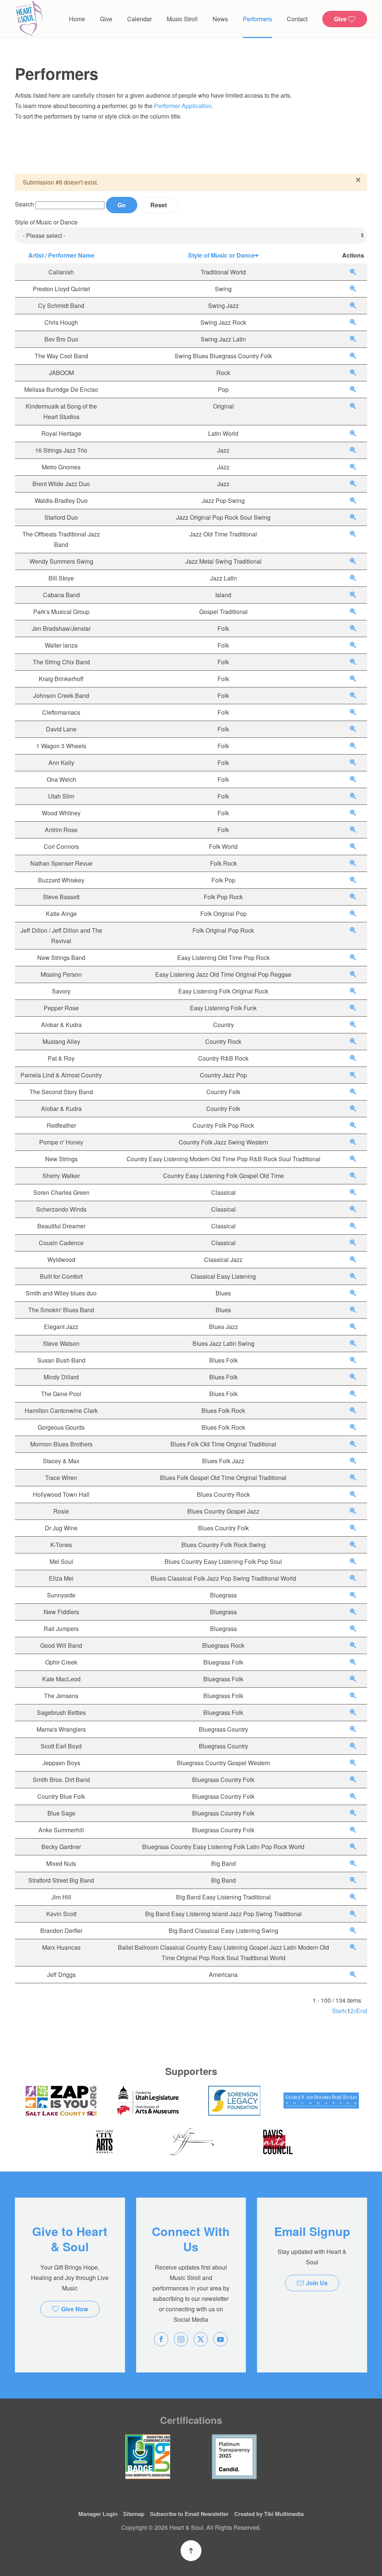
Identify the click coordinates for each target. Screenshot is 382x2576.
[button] (191, 2551)
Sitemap (134, 2514)
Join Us (317, 2283)
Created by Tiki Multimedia (269, 2514)
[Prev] (346, 2011)
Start (338, 2011)
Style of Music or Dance (46, 222)
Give (106, 19)
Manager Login (98, 2514)
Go (122, 205)
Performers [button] (257, 19)
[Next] (355, 2011)
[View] (353, 272)
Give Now (75, 2309)
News (220, 19)
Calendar (140, 19)
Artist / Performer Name (61, 255)
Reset (159, 205)
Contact (297, 19)
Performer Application (183, 106)
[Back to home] (29, 19)
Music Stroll (182, 19)
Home (77, 19)
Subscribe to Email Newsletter (189, 2514)
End (362, 2011)
